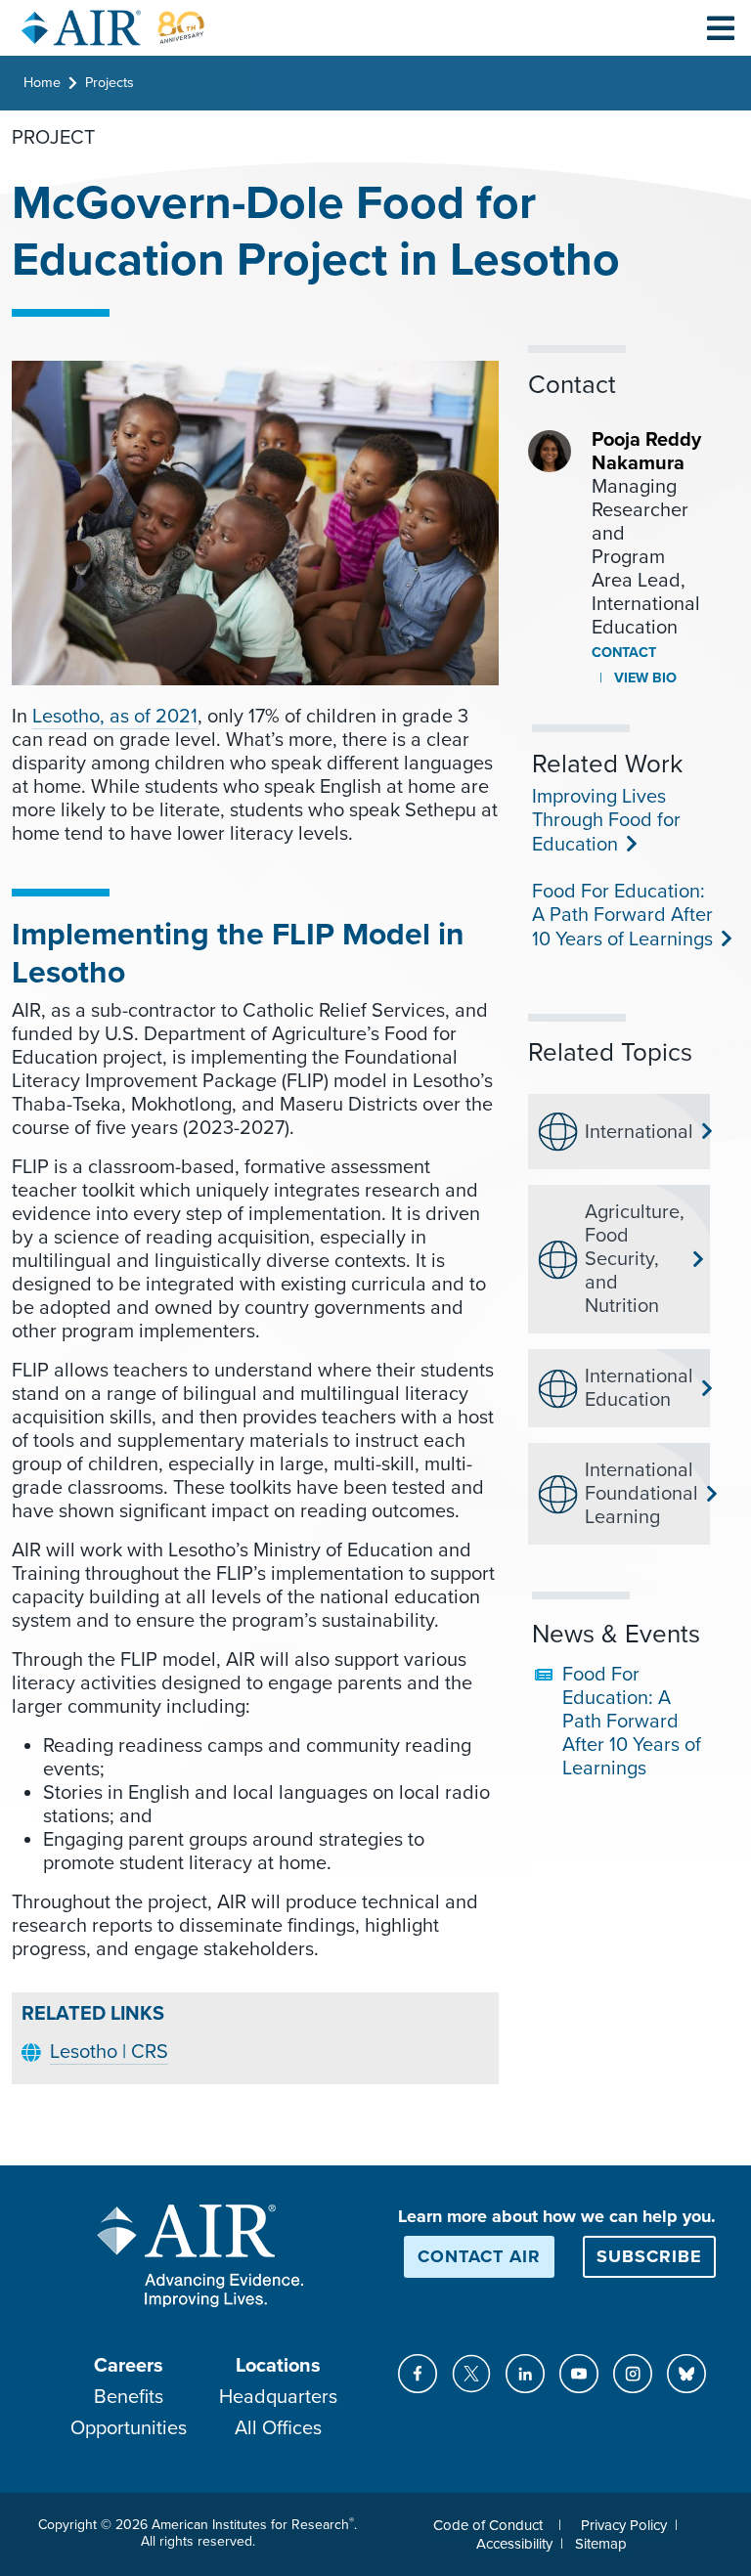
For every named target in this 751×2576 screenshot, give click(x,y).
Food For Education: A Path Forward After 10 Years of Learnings (622, 916)
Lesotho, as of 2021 (115, 717)
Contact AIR (479, 2256)
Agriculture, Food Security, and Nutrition (635, 1259)
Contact (624, 653)
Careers (129, 2366)
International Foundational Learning (639, 1494)
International (639, 1132)
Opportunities (129, 2428)
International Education (639, 1388)
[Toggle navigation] (721, 27)
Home (42, 83)
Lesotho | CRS (109, 2052)
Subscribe (649, 2256)
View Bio (643, 678)
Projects (110, 83)
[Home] (113, 28)
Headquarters (278, 2397)
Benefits (129, 2397)
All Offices (278, 2428)
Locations (278, 2366)
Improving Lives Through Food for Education (606, 821)
